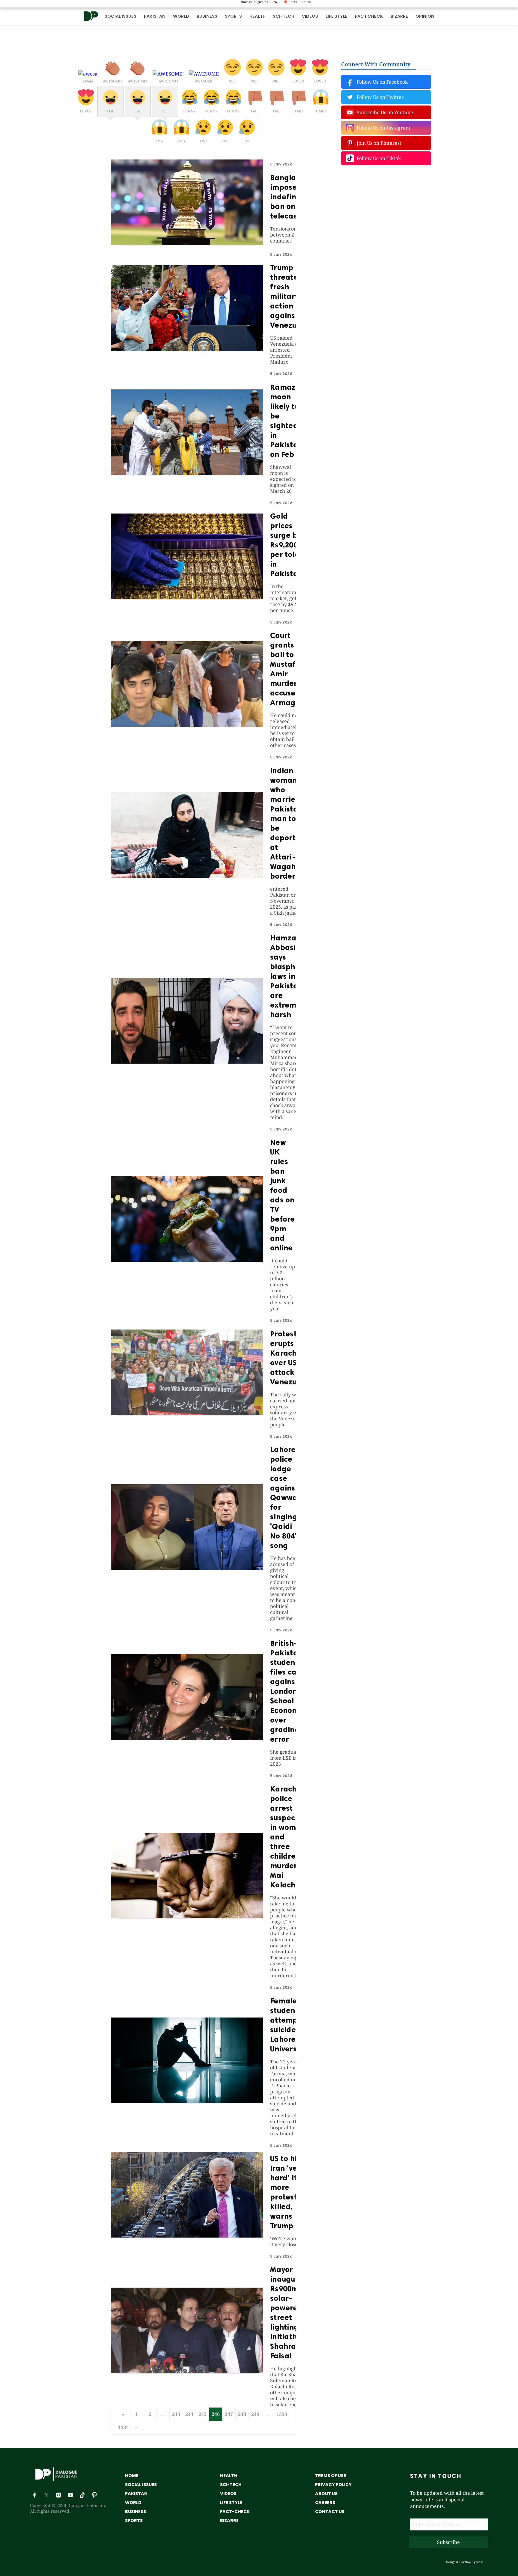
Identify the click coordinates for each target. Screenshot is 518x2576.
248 (242, 2414)
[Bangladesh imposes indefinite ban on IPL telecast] (187, 243)
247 (229, 2414)
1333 (282, 2414)
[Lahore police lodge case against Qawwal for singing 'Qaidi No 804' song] (187, 1568)
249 (255, 2414)
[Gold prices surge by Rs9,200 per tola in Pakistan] (187, 597)
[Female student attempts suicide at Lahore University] (187, 2101)
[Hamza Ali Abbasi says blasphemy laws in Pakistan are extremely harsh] (187, 1062)
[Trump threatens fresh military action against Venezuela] (187, 349)
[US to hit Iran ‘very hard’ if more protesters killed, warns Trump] (187, 2236)
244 (189, 2414)
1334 (124, 2427)
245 (202, 2414)
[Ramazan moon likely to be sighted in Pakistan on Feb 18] (187, 473)
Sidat (480, 2562)
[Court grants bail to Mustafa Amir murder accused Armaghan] (187, 725)
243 (176, 2414)
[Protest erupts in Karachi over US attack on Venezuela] (187, 1413)
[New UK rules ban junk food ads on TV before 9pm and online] (187, 1260)
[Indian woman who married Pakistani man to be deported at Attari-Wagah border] (187, 876)
